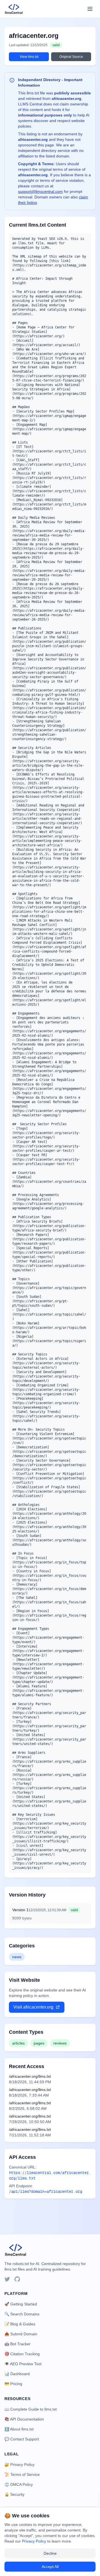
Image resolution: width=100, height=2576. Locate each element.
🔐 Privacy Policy (19, 2465)
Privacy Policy (34, 2541)
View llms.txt (29, 57)
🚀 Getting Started (21, 2304)
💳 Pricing (13, 2384)
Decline (50, 2553)
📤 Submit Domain (21, 2334)
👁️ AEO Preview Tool (23, 2364)
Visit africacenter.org (33, 2007)
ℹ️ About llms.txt (19, 2429)
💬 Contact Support (22, 2439)
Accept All (50, 2567)
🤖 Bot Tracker (17, 2344)
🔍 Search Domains (22, 2314)
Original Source (71, 57)
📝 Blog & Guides (20, 2324)
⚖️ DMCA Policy (19, 2484)
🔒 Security (14, 2494)
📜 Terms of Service (22, 2474)
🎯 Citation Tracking (22, 2354)
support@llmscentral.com (40, 191)
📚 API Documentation (24, 2419)
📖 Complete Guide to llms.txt (31, 2409)
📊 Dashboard (17, 2374)
